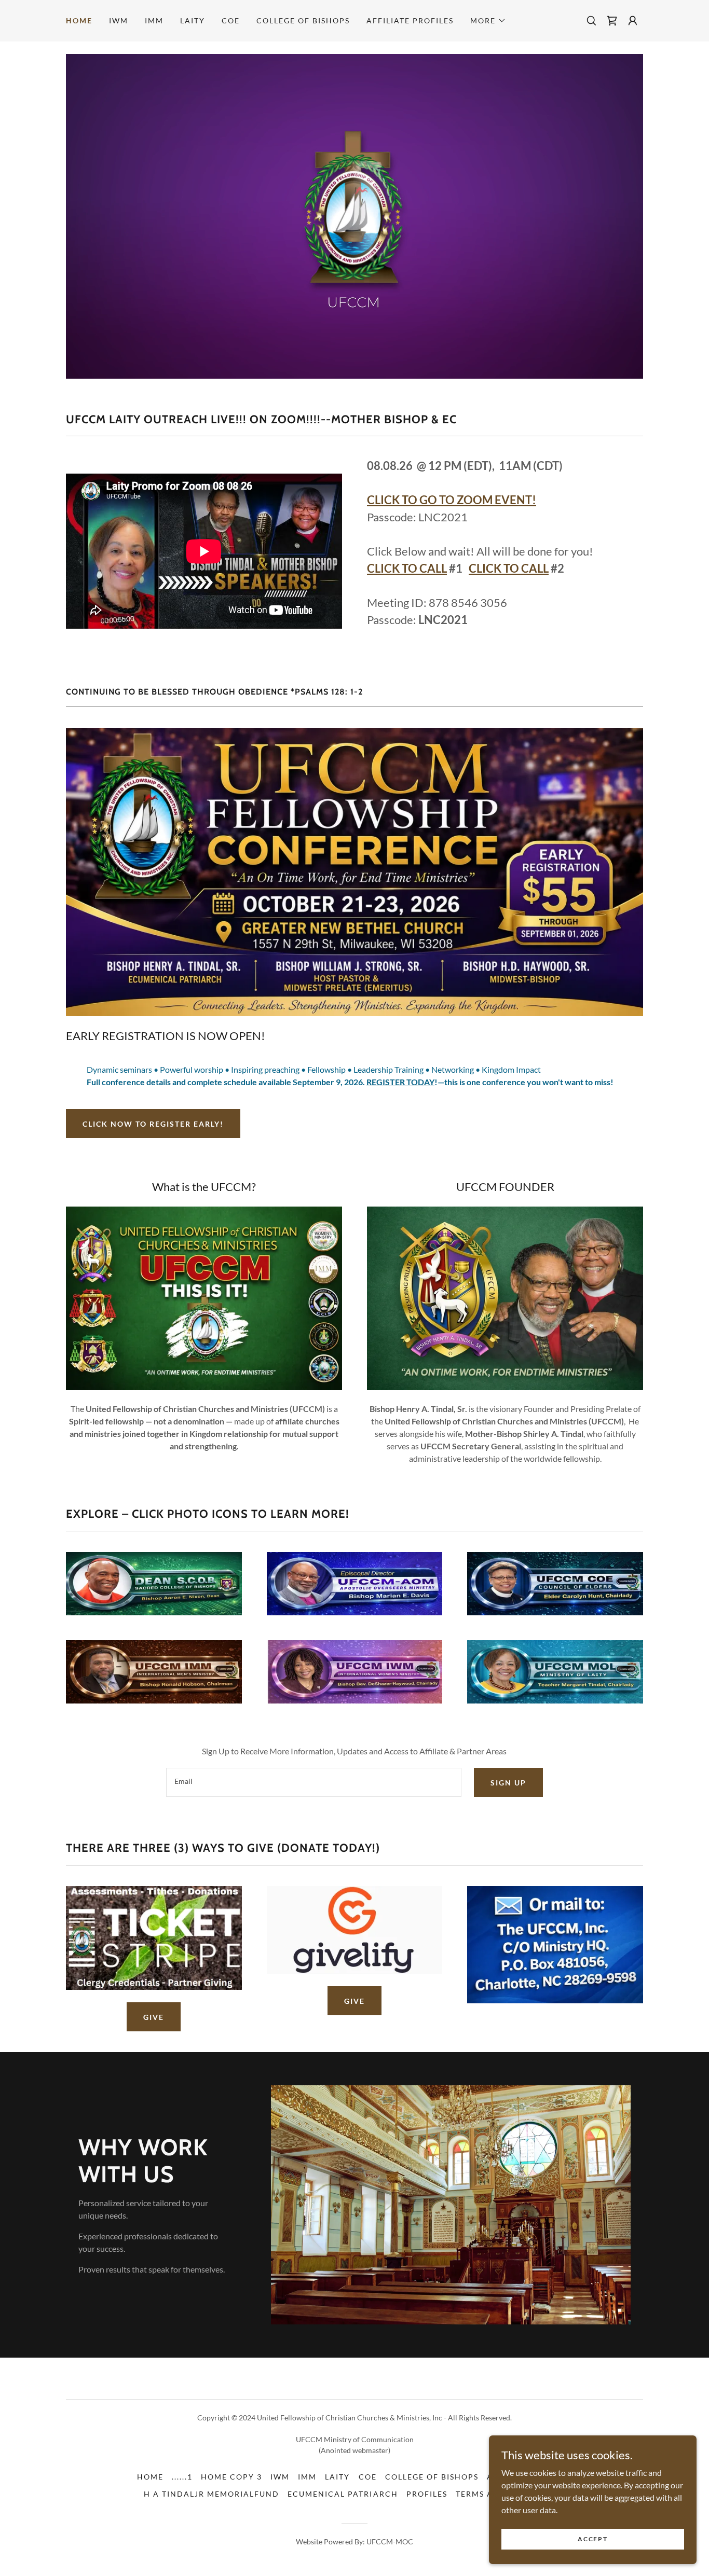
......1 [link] (182, 2477)
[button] (488, 21)
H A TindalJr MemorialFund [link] (212, 2494)
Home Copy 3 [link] (231, 2477)
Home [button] (150, 2477)
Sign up (508, 1783)
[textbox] (313, 1782)
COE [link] (231, 20)
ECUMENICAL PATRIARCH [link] (343, 2494)
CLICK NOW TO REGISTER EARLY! (153, 1124)
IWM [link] (119, 20)
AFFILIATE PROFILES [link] (410, 20)
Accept (592, 2539)
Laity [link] (193, 20)
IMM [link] (154, 20)
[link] (612, 21)
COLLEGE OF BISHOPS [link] (303, 20)
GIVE (154, 2017)
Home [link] (79, 20)
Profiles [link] (427, 2494)
